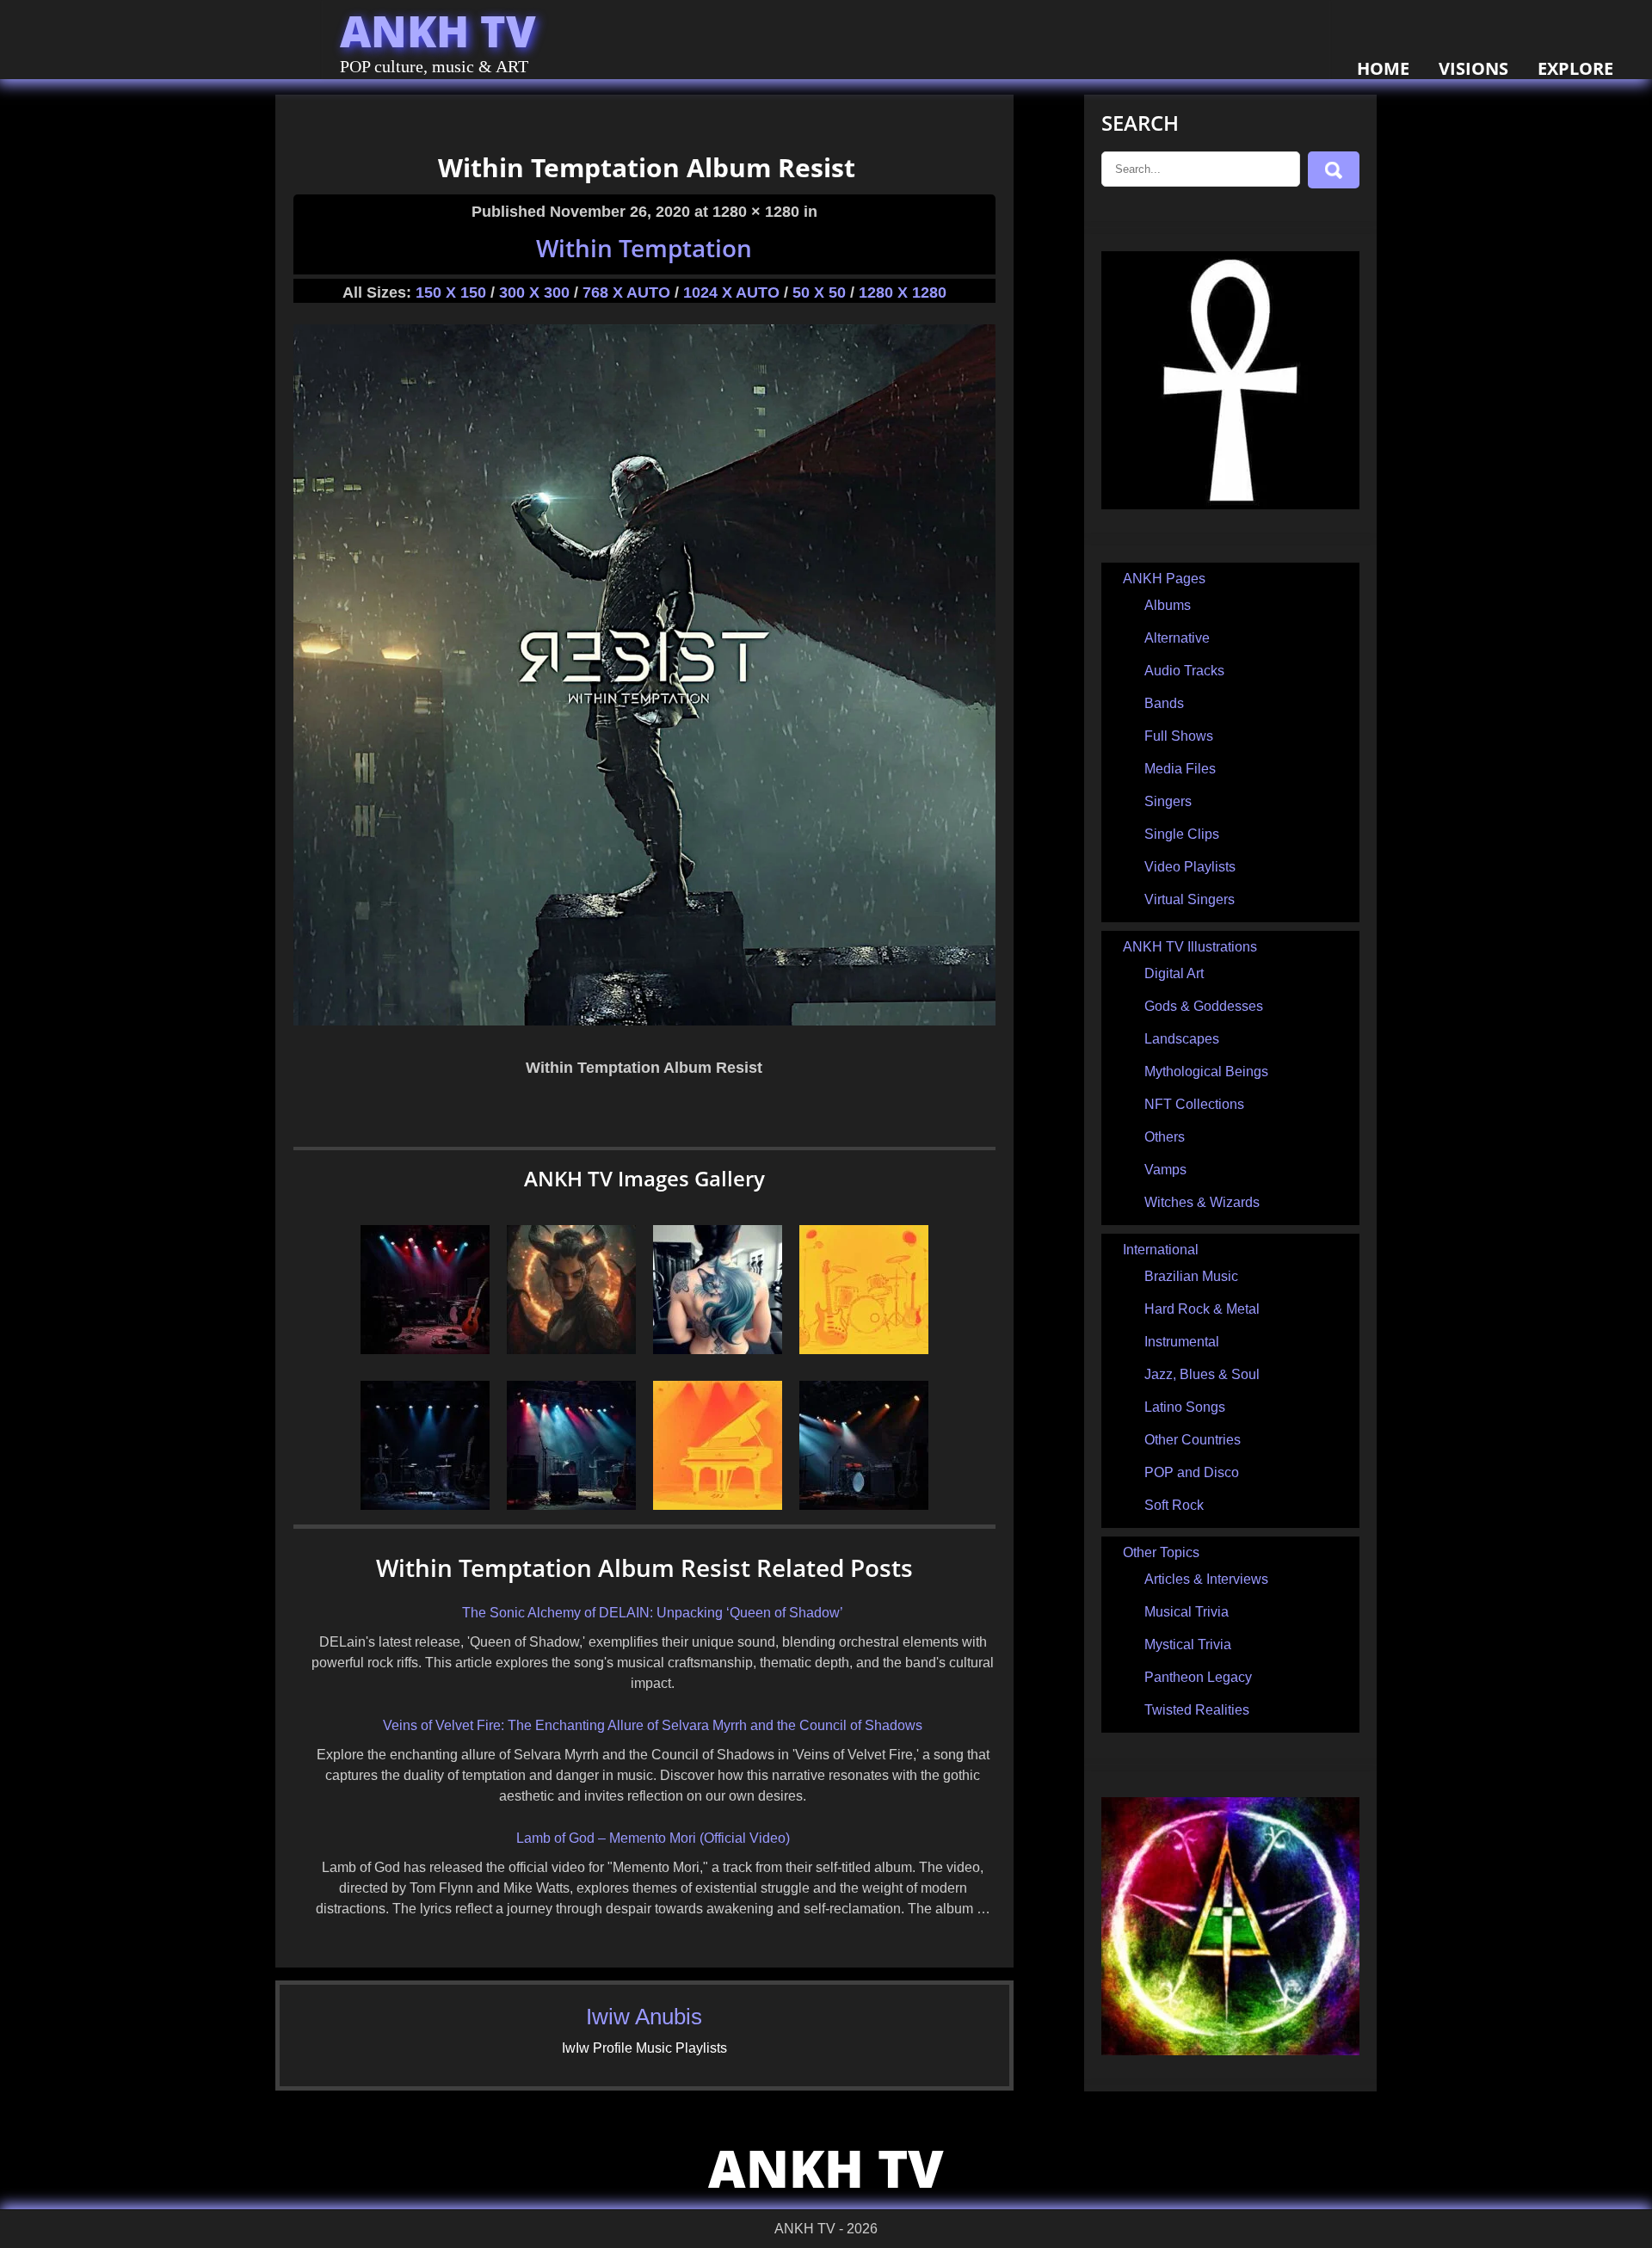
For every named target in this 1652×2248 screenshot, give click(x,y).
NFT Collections (1194, 1104)
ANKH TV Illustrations (1190, 947)
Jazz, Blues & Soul (1202, 1374)
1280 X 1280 (903, 293)
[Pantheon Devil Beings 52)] (571, 1349)
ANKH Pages (1164, 579)
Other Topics (1161, 1552)
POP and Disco (1192, 1472)
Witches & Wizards (1202, 1202)
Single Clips (1182, 834)
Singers (1168, 801)
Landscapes (1182, 1039)
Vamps (1165, 1170)
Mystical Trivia (1188, 1644)
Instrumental (1182, 1342)
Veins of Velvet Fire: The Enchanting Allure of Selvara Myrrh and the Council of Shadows (653, 1725)
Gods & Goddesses (1204, 1006)
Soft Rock (1174, 1505)
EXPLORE (1575, 68)
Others (1165, 1137)
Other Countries (1193, 1440)
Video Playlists (1190, 867)
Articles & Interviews (1206, 1579)
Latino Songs (1185, 1407)
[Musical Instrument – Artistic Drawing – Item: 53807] (864, 1349)
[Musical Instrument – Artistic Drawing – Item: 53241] (718, 1505)
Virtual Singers (1190, 899)
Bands (1164, 703)
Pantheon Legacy (1198, 1677)
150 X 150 (451, 293)
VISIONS (1473, 68)
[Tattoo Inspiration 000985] (718, 1349)
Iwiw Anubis (644, 2017)
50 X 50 (819, 293)
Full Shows (1179, 736)
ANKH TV (438, 31)
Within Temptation (644, 248)
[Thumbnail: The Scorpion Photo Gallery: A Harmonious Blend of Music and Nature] (425, 1505)
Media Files (1180, 769)
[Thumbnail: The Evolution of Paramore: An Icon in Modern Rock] (571, 1505)
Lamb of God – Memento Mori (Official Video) (653, 1838)
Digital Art (1174, 973)
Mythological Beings (1206, 1072)
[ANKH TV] (1230, 505)
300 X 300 (534, 293)
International (1161, 1250)
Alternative (1177, 638)
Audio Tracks (1184, 671)
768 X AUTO (626, 293)
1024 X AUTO (731, 293)
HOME (1383, 68)
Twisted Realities (1197, 1710)
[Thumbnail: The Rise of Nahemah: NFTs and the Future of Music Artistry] (425, 1349)
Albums (1168, 605)
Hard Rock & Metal (1202, 1309)
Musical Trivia (1187, 1612)
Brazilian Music (1191, 1276)
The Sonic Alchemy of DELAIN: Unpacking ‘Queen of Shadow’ (653, 1613)
